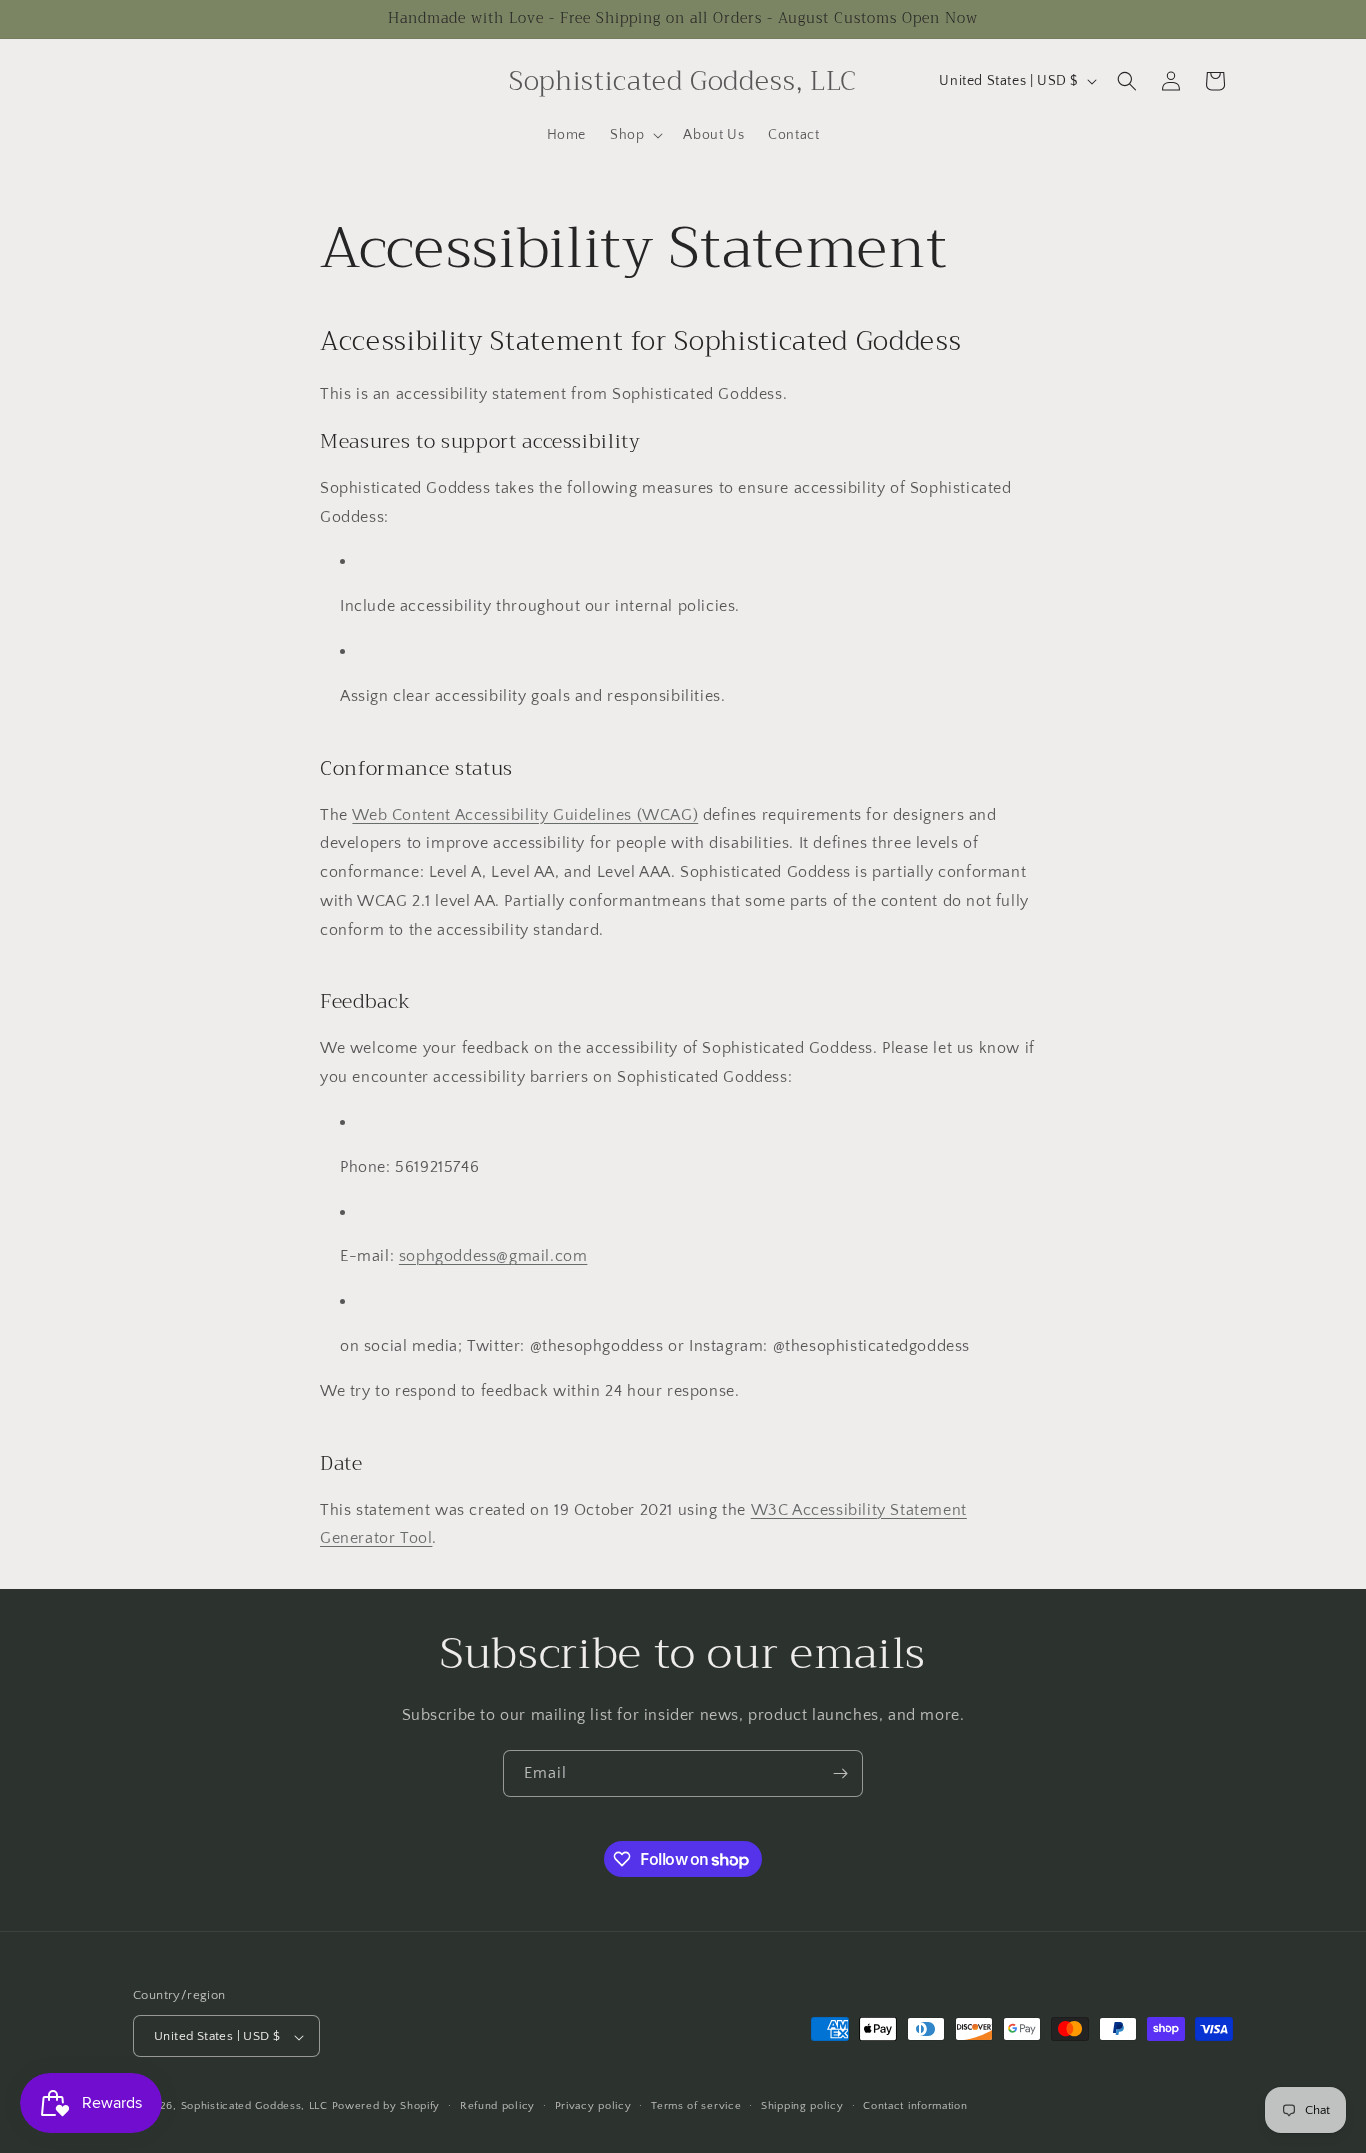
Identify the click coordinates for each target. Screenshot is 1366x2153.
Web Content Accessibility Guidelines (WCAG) (525, 815)
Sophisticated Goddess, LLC (254, 2107)
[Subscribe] (840, 1773)
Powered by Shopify (386, 2107)
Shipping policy (802, 2106)
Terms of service (696, 2106)
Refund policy (497, 2106)
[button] (634, 135)
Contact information (915, 2106)
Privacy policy (593, 2106)
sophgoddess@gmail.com (493, 1256)
